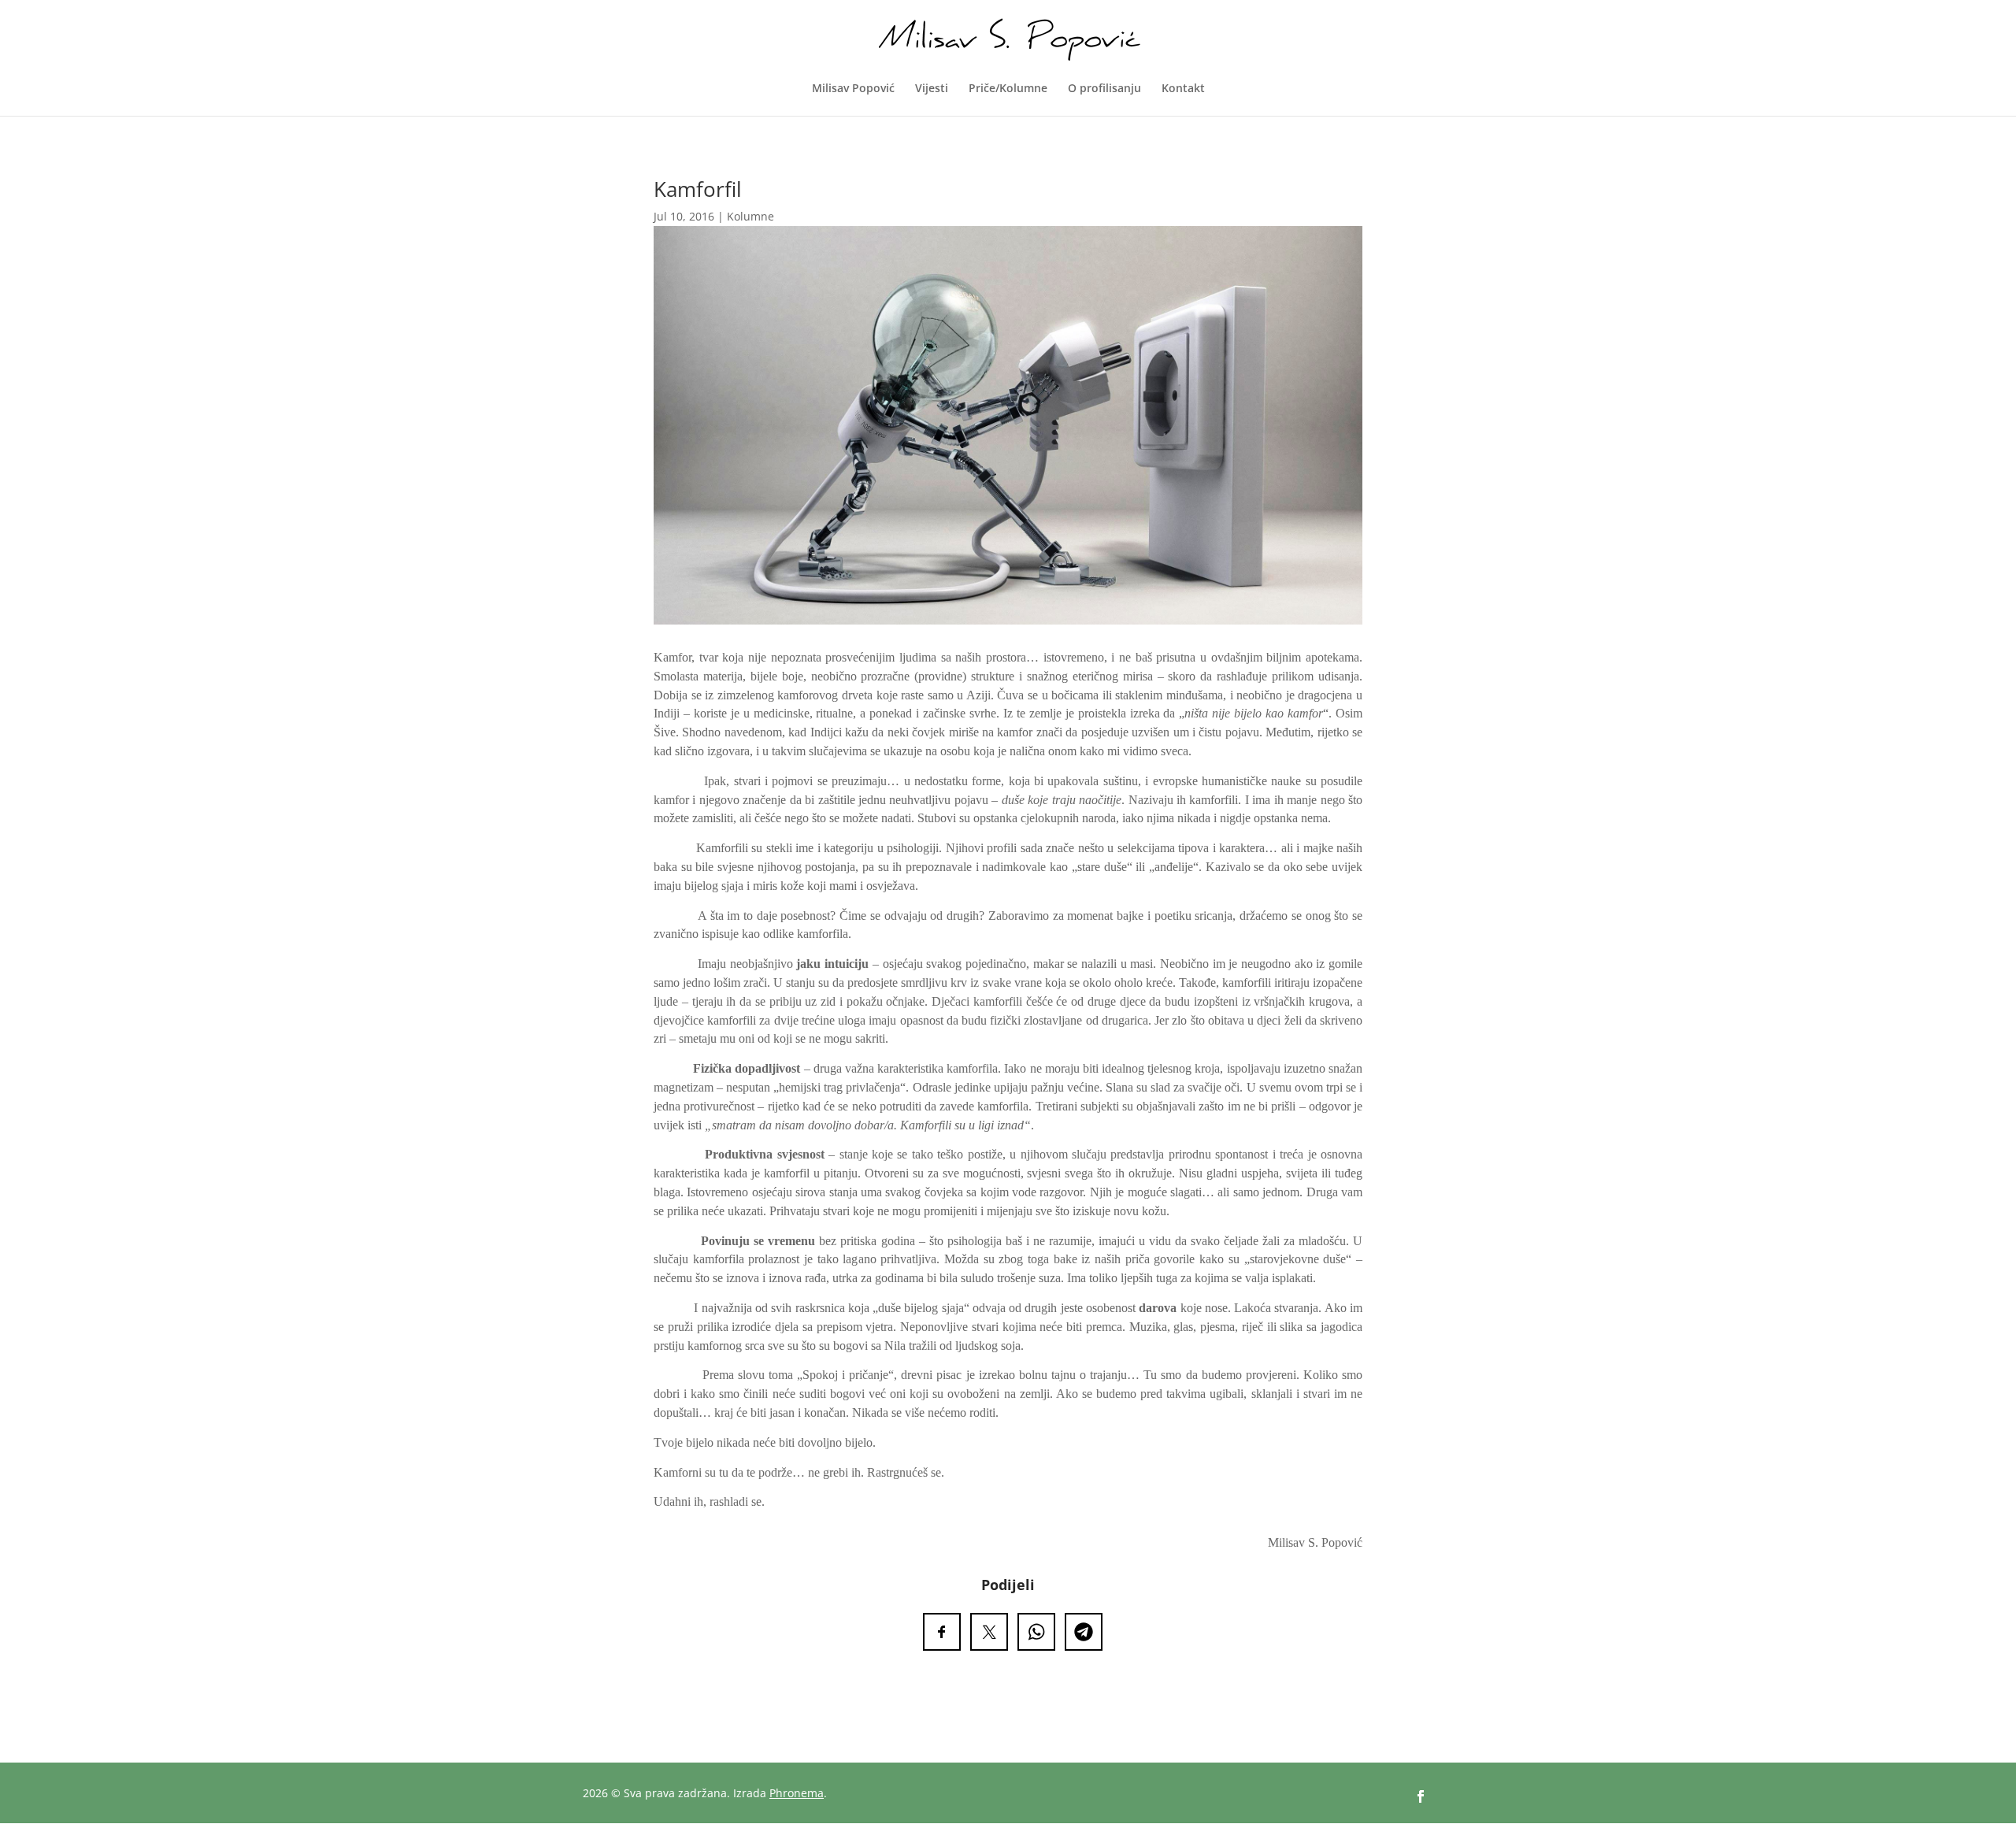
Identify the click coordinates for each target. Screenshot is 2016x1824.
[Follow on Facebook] (1421, 1796)
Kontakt (1183, 89)
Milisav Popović (853, 89)
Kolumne (750, 216)
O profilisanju (1104, 89)
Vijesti (932, 89)
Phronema (797, 1793)
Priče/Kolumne (1008, 89)
